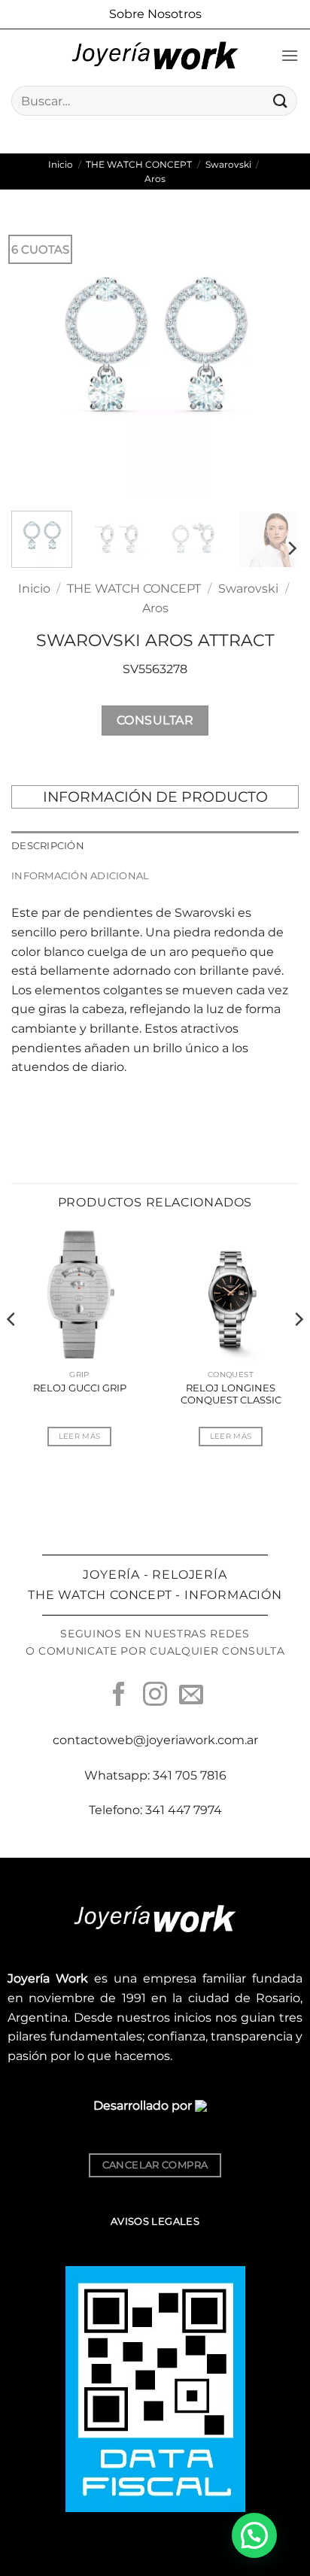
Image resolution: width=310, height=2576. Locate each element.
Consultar (155, 720)
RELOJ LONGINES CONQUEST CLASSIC (231, 1394)
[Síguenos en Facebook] (119, 1696)
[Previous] (36, 356)
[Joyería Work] (155, 56)
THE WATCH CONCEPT (139, 164)
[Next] (274, 356)
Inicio (61, 164)
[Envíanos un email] (191, 1696)
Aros (155, 179)
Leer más (80, 1436)
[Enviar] (281, 100)
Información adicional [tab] (80, 876)
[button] (290, 55)
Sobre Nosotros (155, 14)
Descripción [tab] (48, 846)
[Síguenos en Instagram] (155, 1696)
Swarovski (228, 164)
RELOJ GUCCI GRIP (80, 1388)
